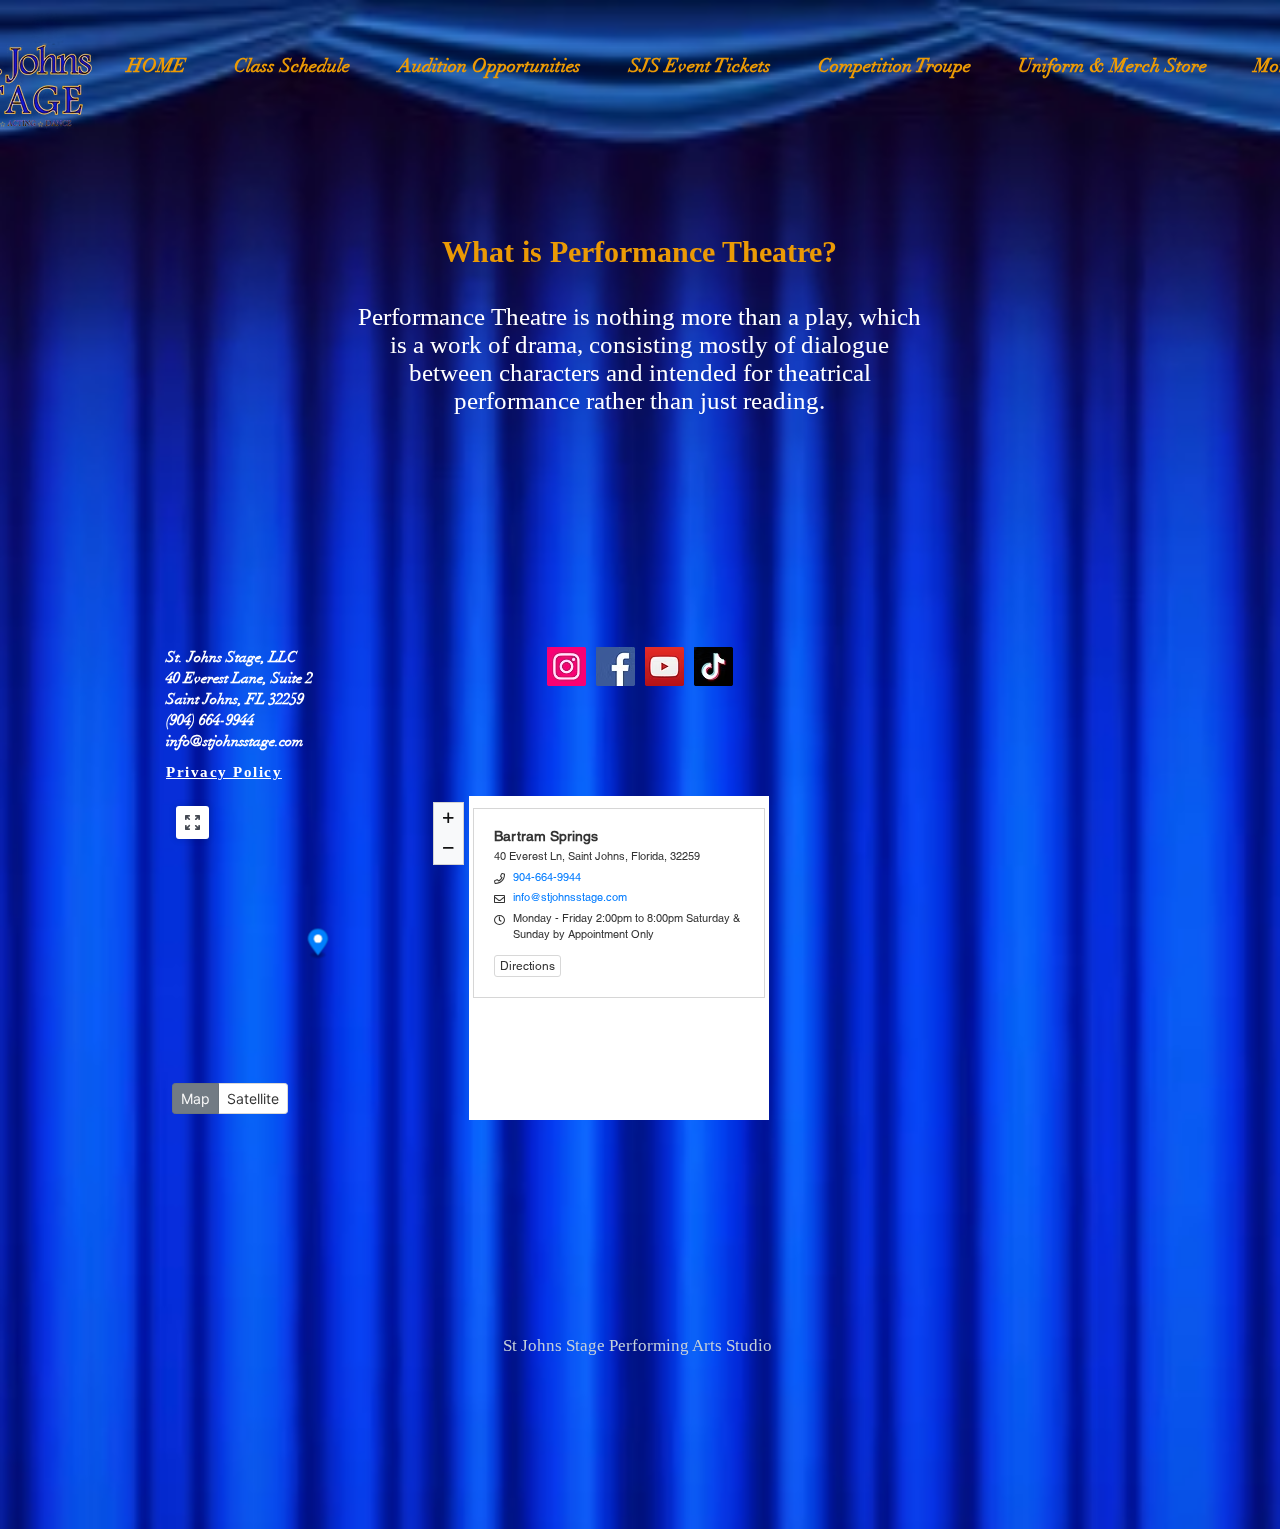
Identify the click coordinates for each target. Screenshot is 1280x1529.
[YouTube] (664, 666)
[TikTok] (713, 666)
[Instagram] (566, 666)
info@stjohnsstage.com (234, 741)
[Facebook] (615, 666)
